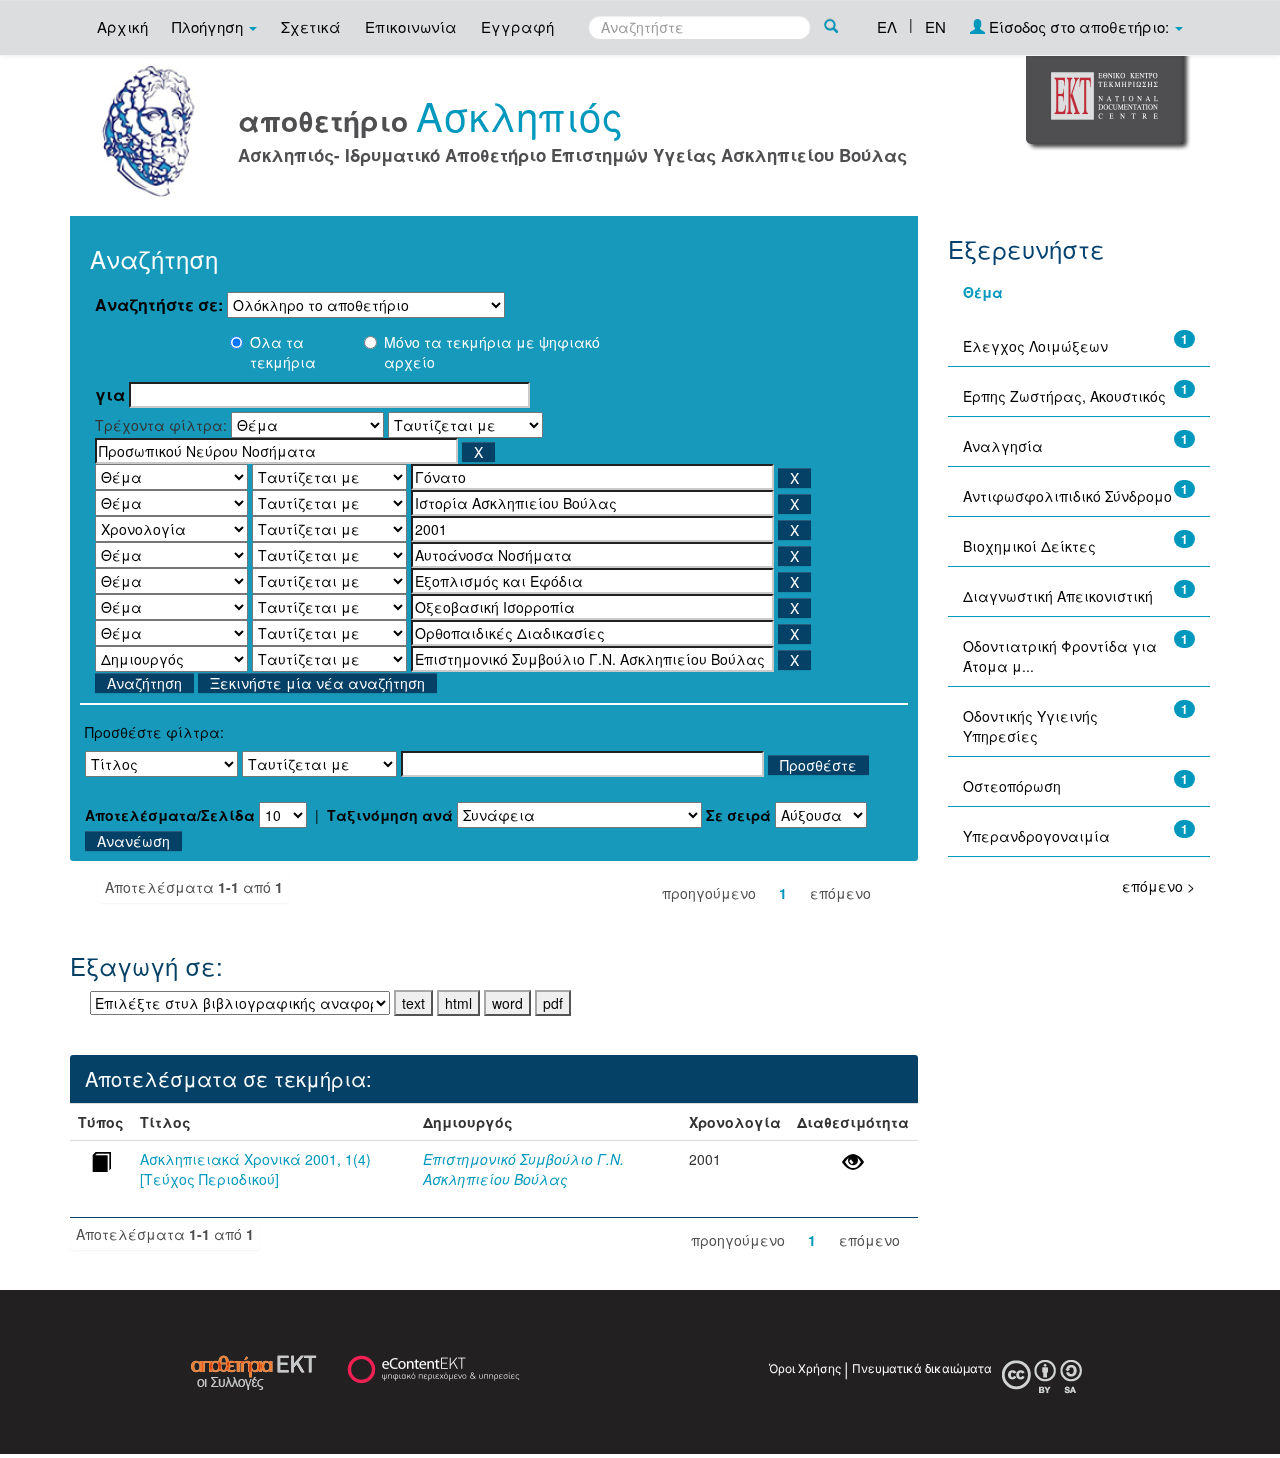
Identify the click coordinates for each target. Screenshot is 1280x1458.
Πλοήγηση (209, 26)
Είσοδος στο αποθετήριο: (1079, 26)
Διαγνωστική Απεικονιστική (1058, 596)
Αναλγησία (1003, 446)
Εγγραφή (517, 26)
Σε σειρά (738, 815)
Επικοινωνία (411, 26)
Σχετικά (311, 26)
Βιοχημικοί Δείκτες (1029, 546)
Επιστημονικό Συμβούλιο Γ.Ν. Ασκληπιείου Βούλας (523, 1169)
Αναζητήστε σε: (159, 305)
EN (935, 26)
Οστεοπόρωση (1012, 786)
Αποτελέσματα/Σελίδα (170, 815)
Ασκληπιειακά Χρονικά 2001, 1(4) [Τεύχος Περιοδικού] (255, 1169)
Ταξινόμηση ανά (390, 815)
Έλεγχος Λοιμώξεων (1035, 346)
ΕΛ (887, 26)
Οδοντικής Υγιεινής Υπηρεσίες (1030, 726)
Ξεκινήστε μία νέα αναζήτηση (317, 683)
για (110, 395)
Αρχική (122, 26)
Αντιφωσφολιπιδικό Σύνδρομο (1067, 496)
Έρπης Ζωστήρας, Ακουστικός (1064, 396)
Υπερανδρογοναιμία (1036, 836)
